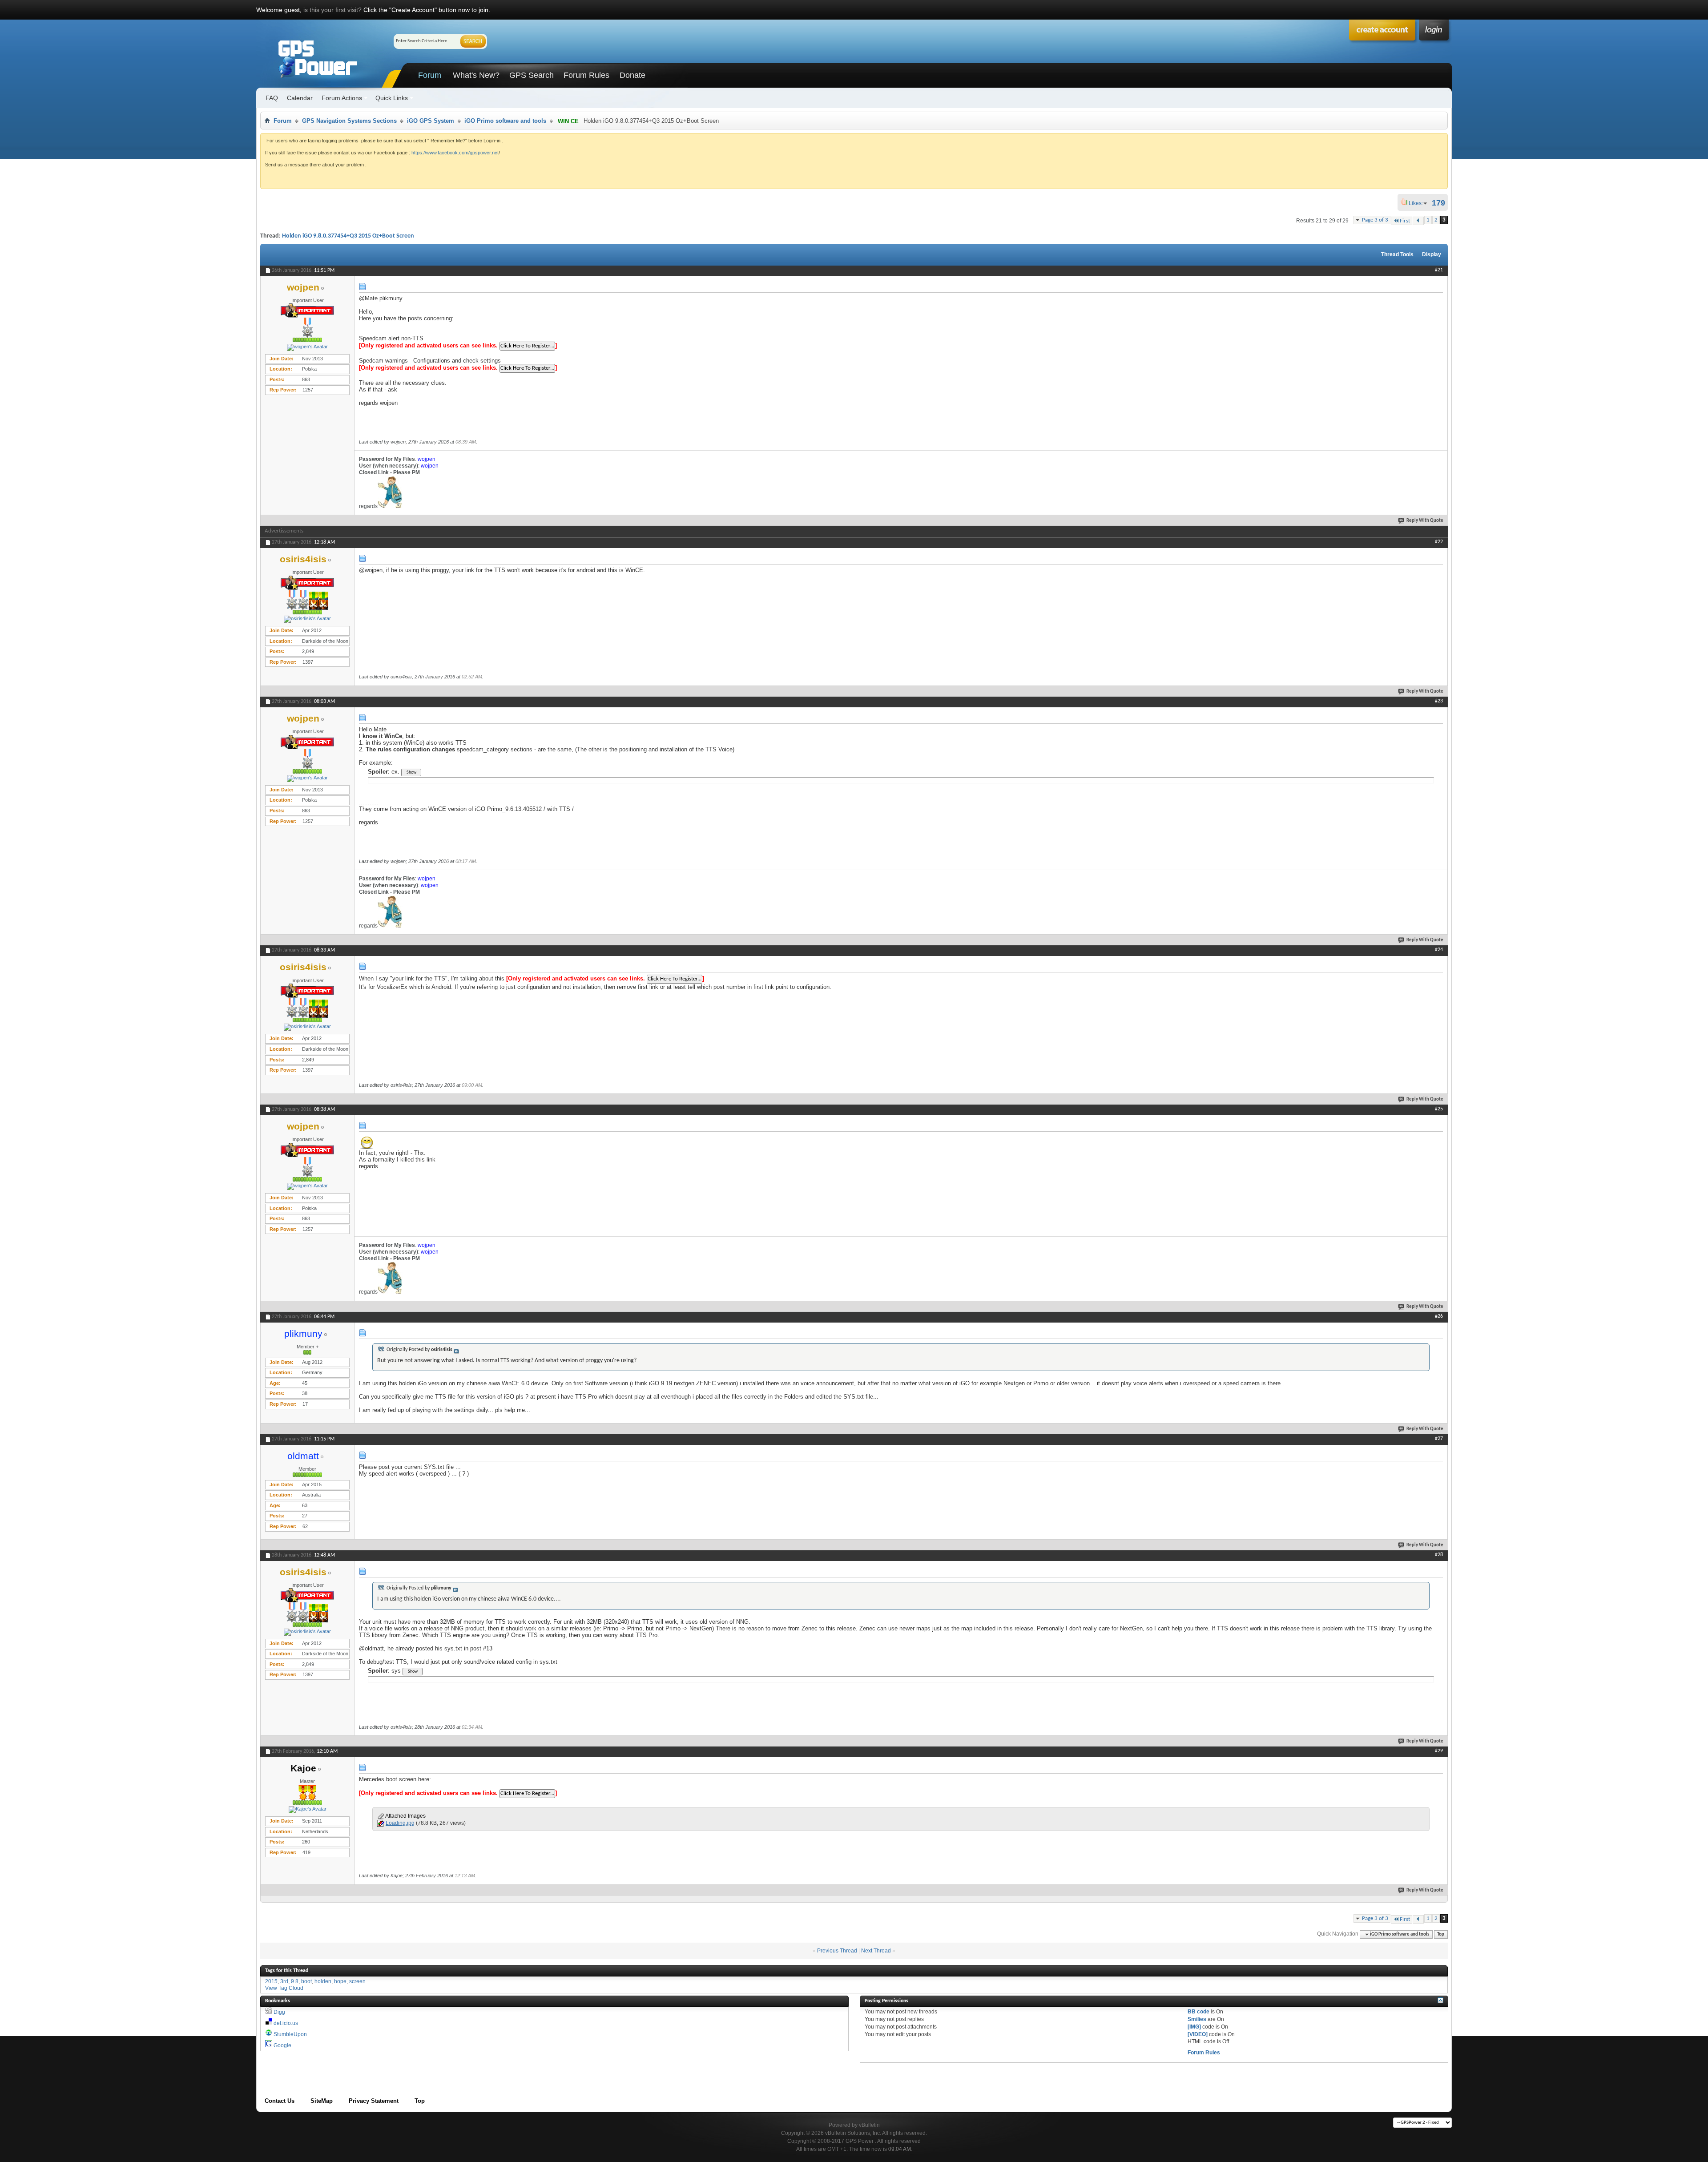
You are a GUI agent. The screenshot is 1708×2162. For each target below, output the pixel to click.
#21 (1439, 270)
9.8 (295, 1981)
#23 (1439, 701)
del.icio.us (286, 2023)
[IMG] (1194, 2027)
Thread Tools (1397, 254)
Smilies (1197, 2019)
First (1405, 221)
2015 (271, 1981)
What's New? (476, 75)
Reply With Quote (1425, 521)
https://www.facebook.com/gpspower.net (455, 153)
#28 (1439, 1555)
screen (357, 1981)
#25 (1439, 1109)
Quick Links (392, 98)
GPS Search (532, 75)
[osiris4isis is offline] (307, 619)
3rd (284, 1981)
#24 (1439, 950)
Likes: (1418, 203)
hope (340, 1981)
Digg (279, 2012)
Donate (632, 75)
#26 (1439, 1316)
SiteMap (322, 2101)
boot (306, 1981)
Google (282, 2045)
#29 (1439, 1751)
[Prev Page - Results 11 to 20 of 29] (1418, 221)
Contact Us (280, 2101)
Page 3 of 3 (1375, 220)
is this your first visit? (332, 10)
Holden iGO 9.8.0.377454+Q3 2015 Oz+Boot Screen (348, 236)
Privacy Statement (374, 2101)
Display (1432, 254)
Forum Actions (342, 98)
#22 (1439, 542)
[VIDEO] (1198, 2034)
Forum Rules (586, 75)
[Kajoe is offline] (307, 1810)
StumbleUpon (290, 2034)
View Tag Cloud (284, 1988)
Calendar (300, 98)
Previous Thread (837, 1951)
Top (1441, 1934)
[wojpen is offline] (307, 347)
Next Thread (876, 1951)
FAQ (272, 98)
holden (323, 1981)
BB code (1198, 2012)
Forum (430, 75)
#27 (1439, 1439)
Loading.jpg (400, 1823)
